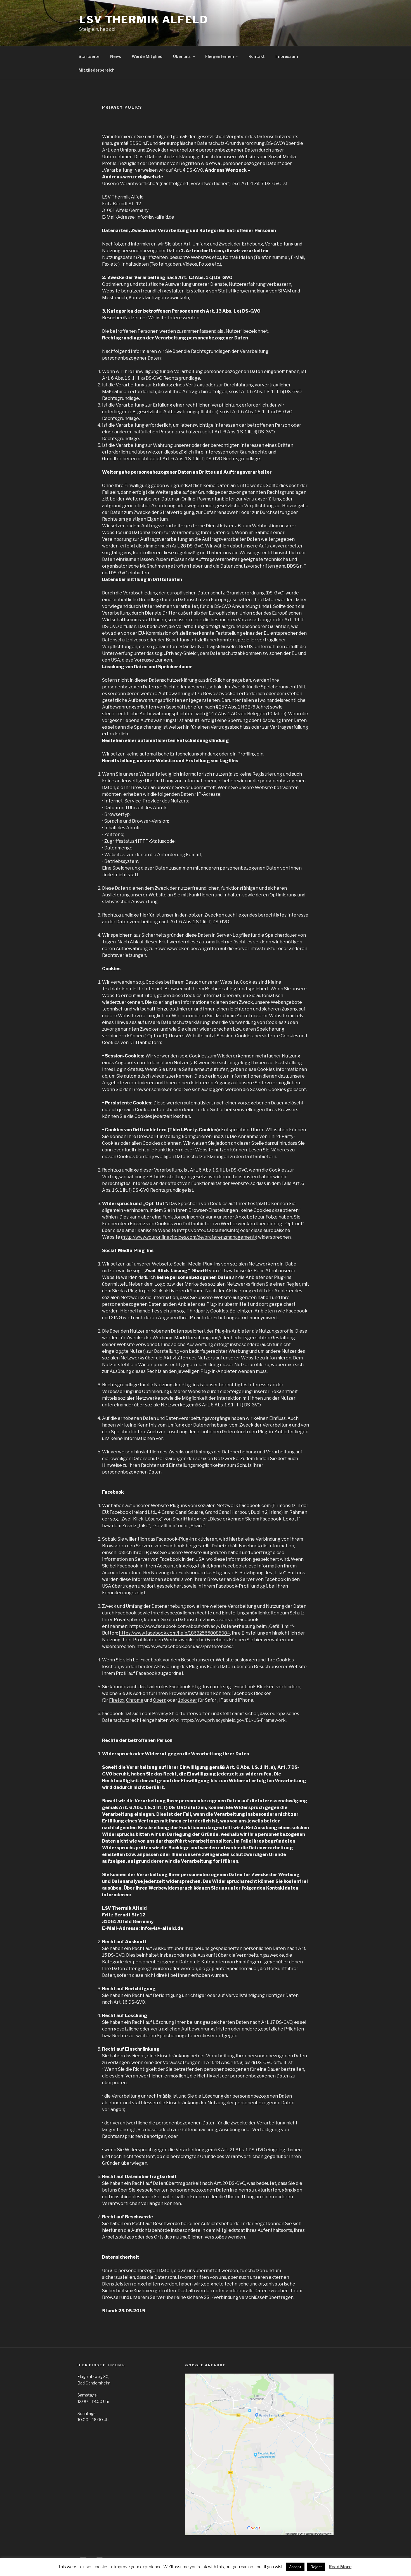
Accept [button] (295, 2567)
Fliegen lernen (220, 56)
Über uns (182, 56)
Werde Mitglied (147, 56)
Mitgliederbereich (97, 70)
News (116, 56)
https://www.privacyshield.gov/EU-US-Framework (233, 1720)
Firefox (117, 1700)
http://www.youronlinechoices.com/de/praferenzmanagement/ (189, 1237)
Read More (340, 2567)
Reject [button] (316, 2567)
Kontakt (257, 56)
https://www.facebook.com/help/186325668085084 (174, 1633)
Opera (160, 1700)
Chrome (135, 1700)
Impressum (287, 56)
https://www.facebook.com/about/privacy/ (174, 1626)
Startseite (89, 56)
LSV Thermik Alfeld (144, 20)
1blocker (188, 1700)
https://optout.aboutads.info (208, 1230)
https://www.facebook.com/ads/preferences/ (185, 1646)
